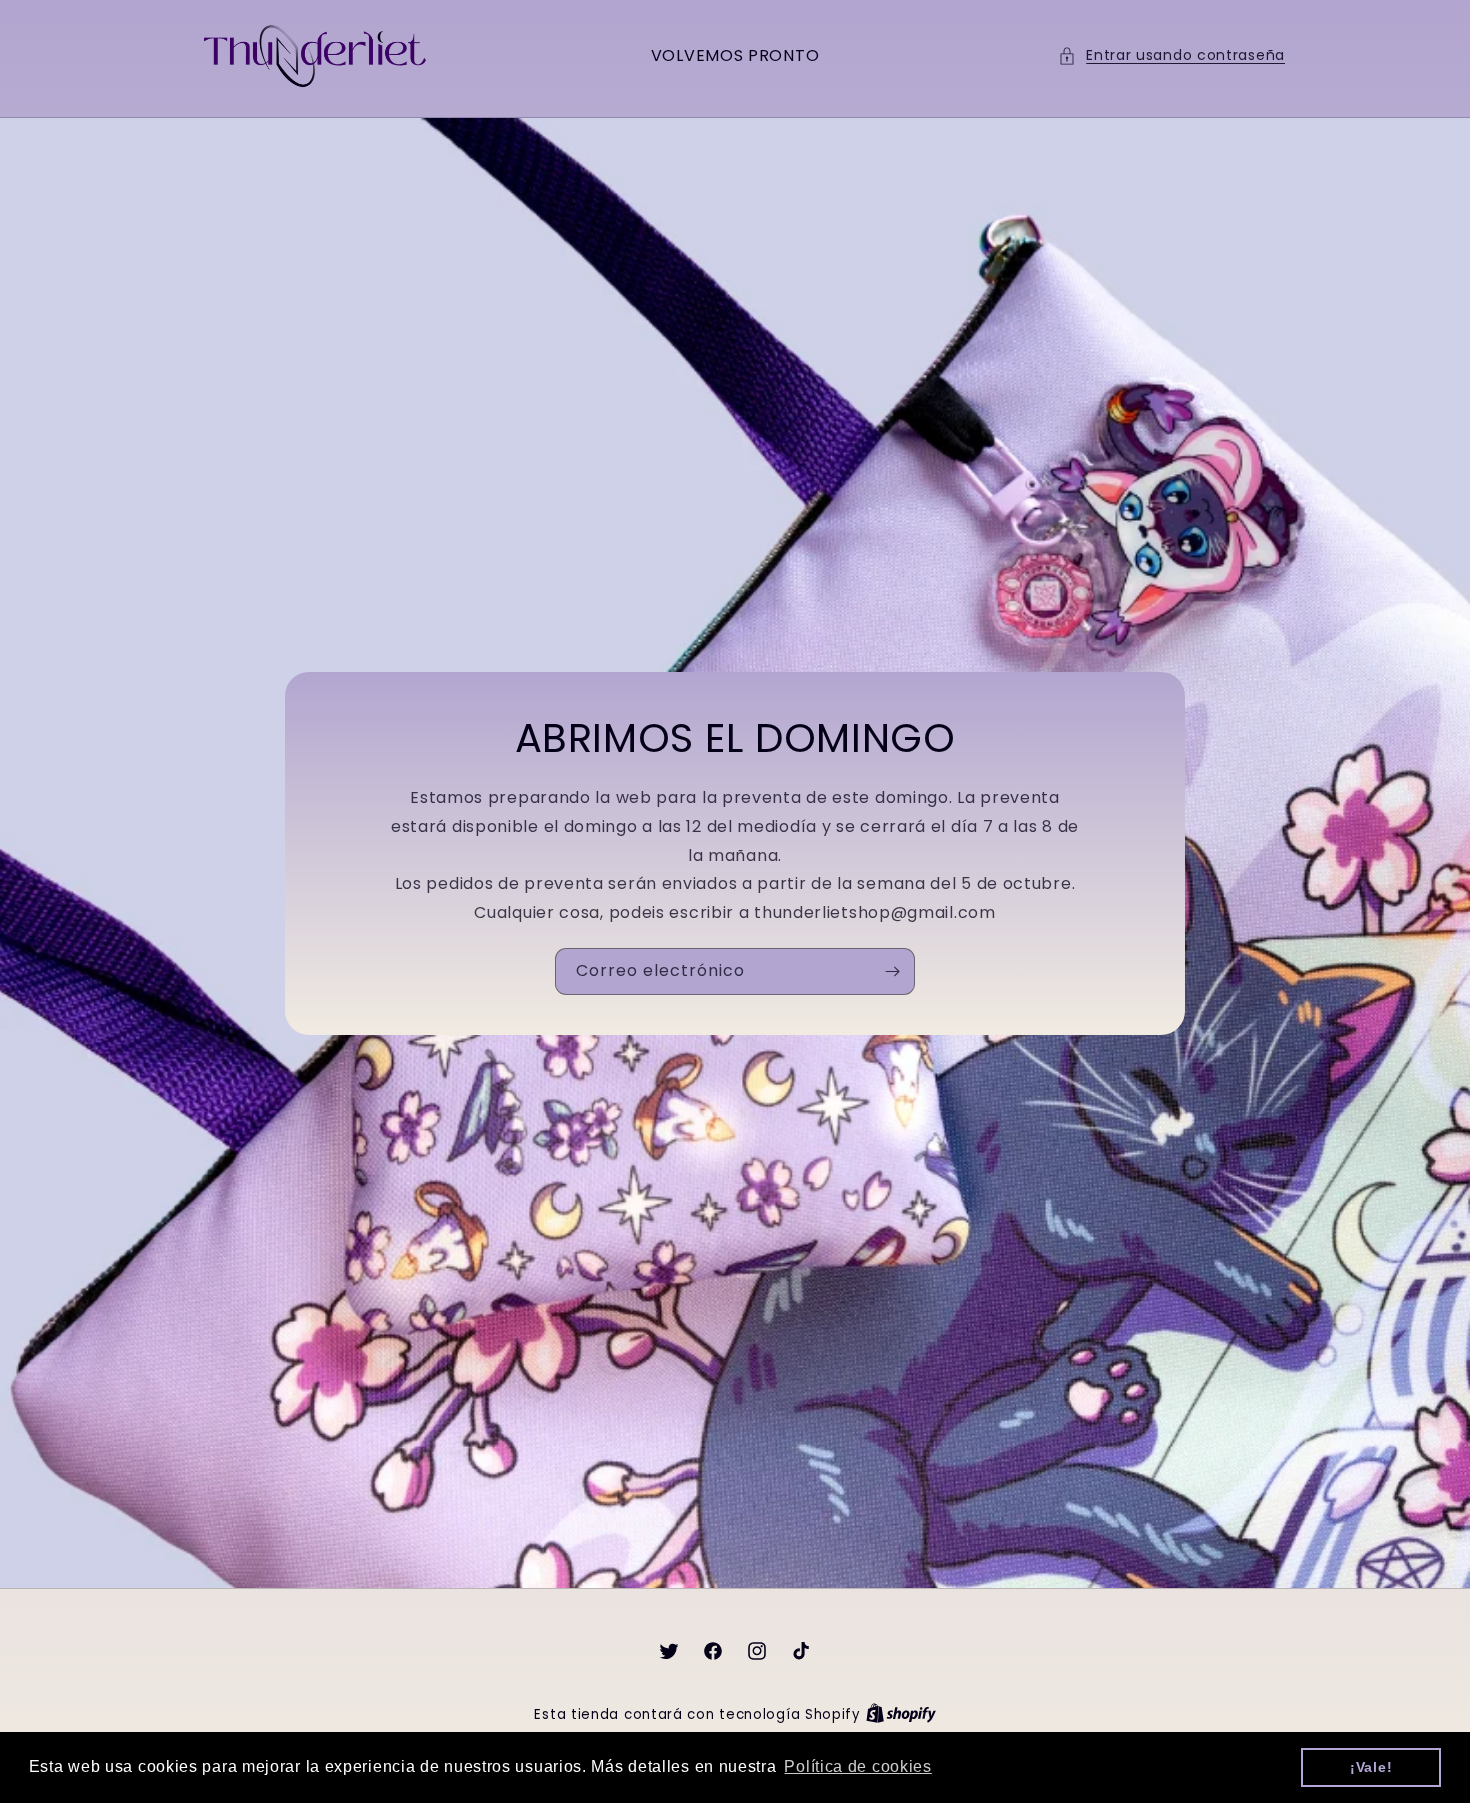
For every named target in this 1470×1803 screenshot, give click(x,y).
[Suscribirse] (892, 971)
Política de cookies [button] (857, 1766)
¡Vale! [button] (1371, 1767)
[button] (1171, 55)
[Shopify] (901, 1714)
